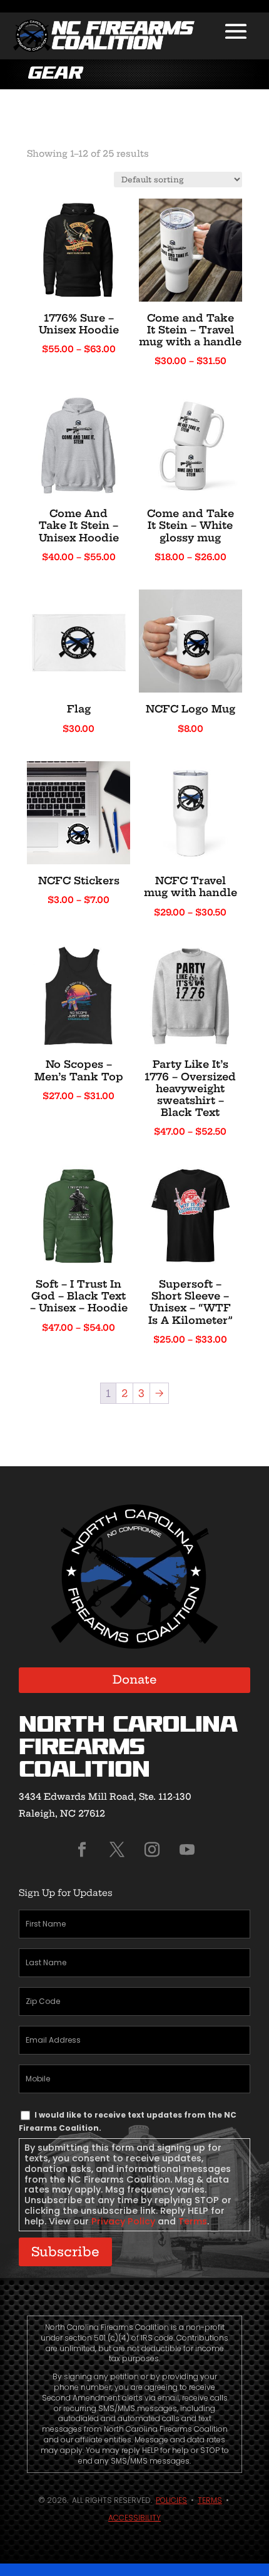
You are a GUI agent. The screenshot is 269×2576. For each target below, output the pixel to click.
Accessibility (134, 2518)
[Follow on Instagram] (152, 1850)
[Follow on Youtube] (187, 1850)
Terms (193, 2221)
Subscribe (65, 2252)
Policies (171, 2500)
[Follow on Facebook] (82, 1850)
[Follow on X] (117, 1850)
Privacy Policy (123, 2221)
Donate (135, 1680)
